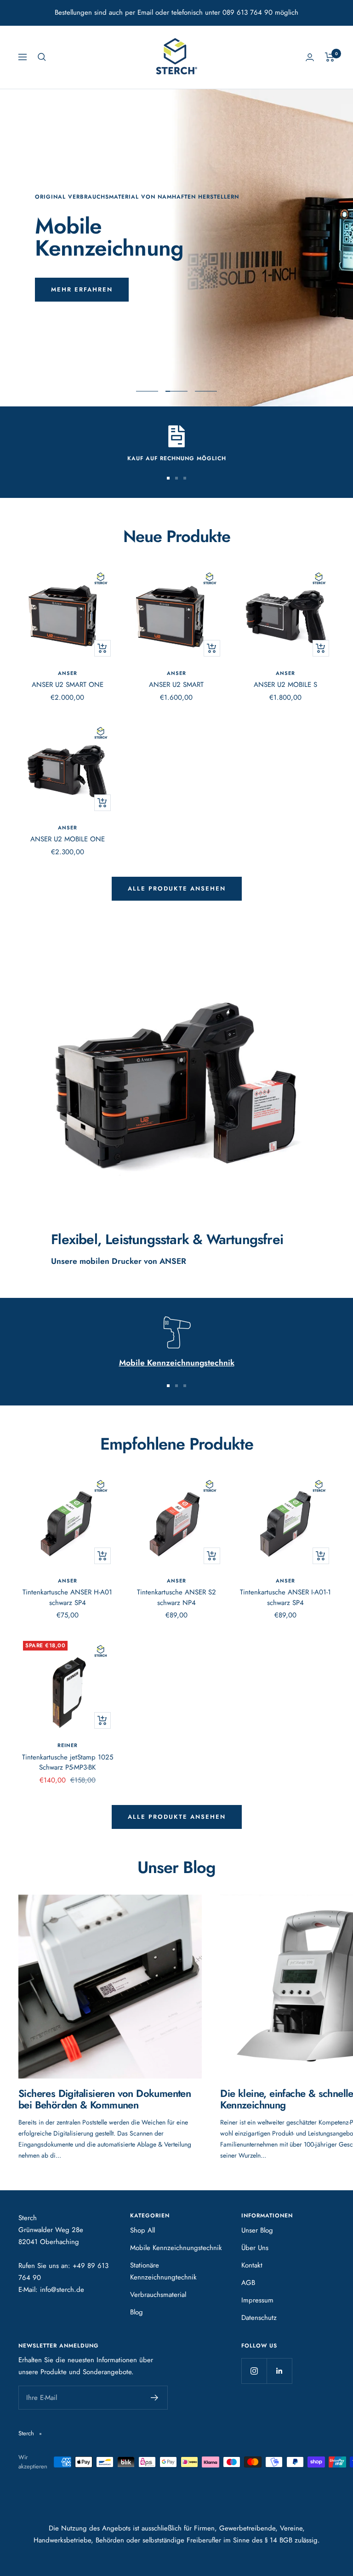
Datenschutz (259, 2318)
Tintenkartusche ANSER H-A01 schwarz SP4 (67, 1597)
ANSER (68, 673)
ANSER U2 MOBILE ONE (68, 839)
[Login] (310, 57)
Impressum (257, 2300)
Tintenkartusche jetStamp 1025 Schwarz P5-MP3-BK (68, 1762)
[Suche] (42, 57)
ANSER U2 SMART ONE (68, 685)
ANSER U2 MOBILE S (285, 685)
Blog (137, 2312)
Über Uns (255, 2248)
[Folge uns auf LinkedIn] (279, 2371)
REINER (68, 1745)
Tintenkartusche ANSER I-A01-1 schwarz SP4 (285, 1597)
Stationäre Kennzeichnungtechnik (163, 2271)
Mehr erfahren (82, 289)
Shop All (142, 2230)
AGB (248, 2283)
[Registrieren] (155, 2398)
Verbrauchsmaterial (158, 2295)
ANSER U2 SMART (176, 685)
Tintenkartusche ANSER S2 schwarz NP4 (176, 1597)
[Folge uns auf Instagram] (254, 2371)
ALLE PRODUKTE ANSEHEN (177, 1817)
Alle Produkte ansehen (177, 888)
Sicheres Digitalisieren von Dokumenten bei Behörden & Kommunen (105, 2099)
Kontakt (252, 2265)
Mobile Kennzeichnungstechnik (176, 2248)
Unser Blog (257, 2230)
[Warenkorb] (330, 57)
